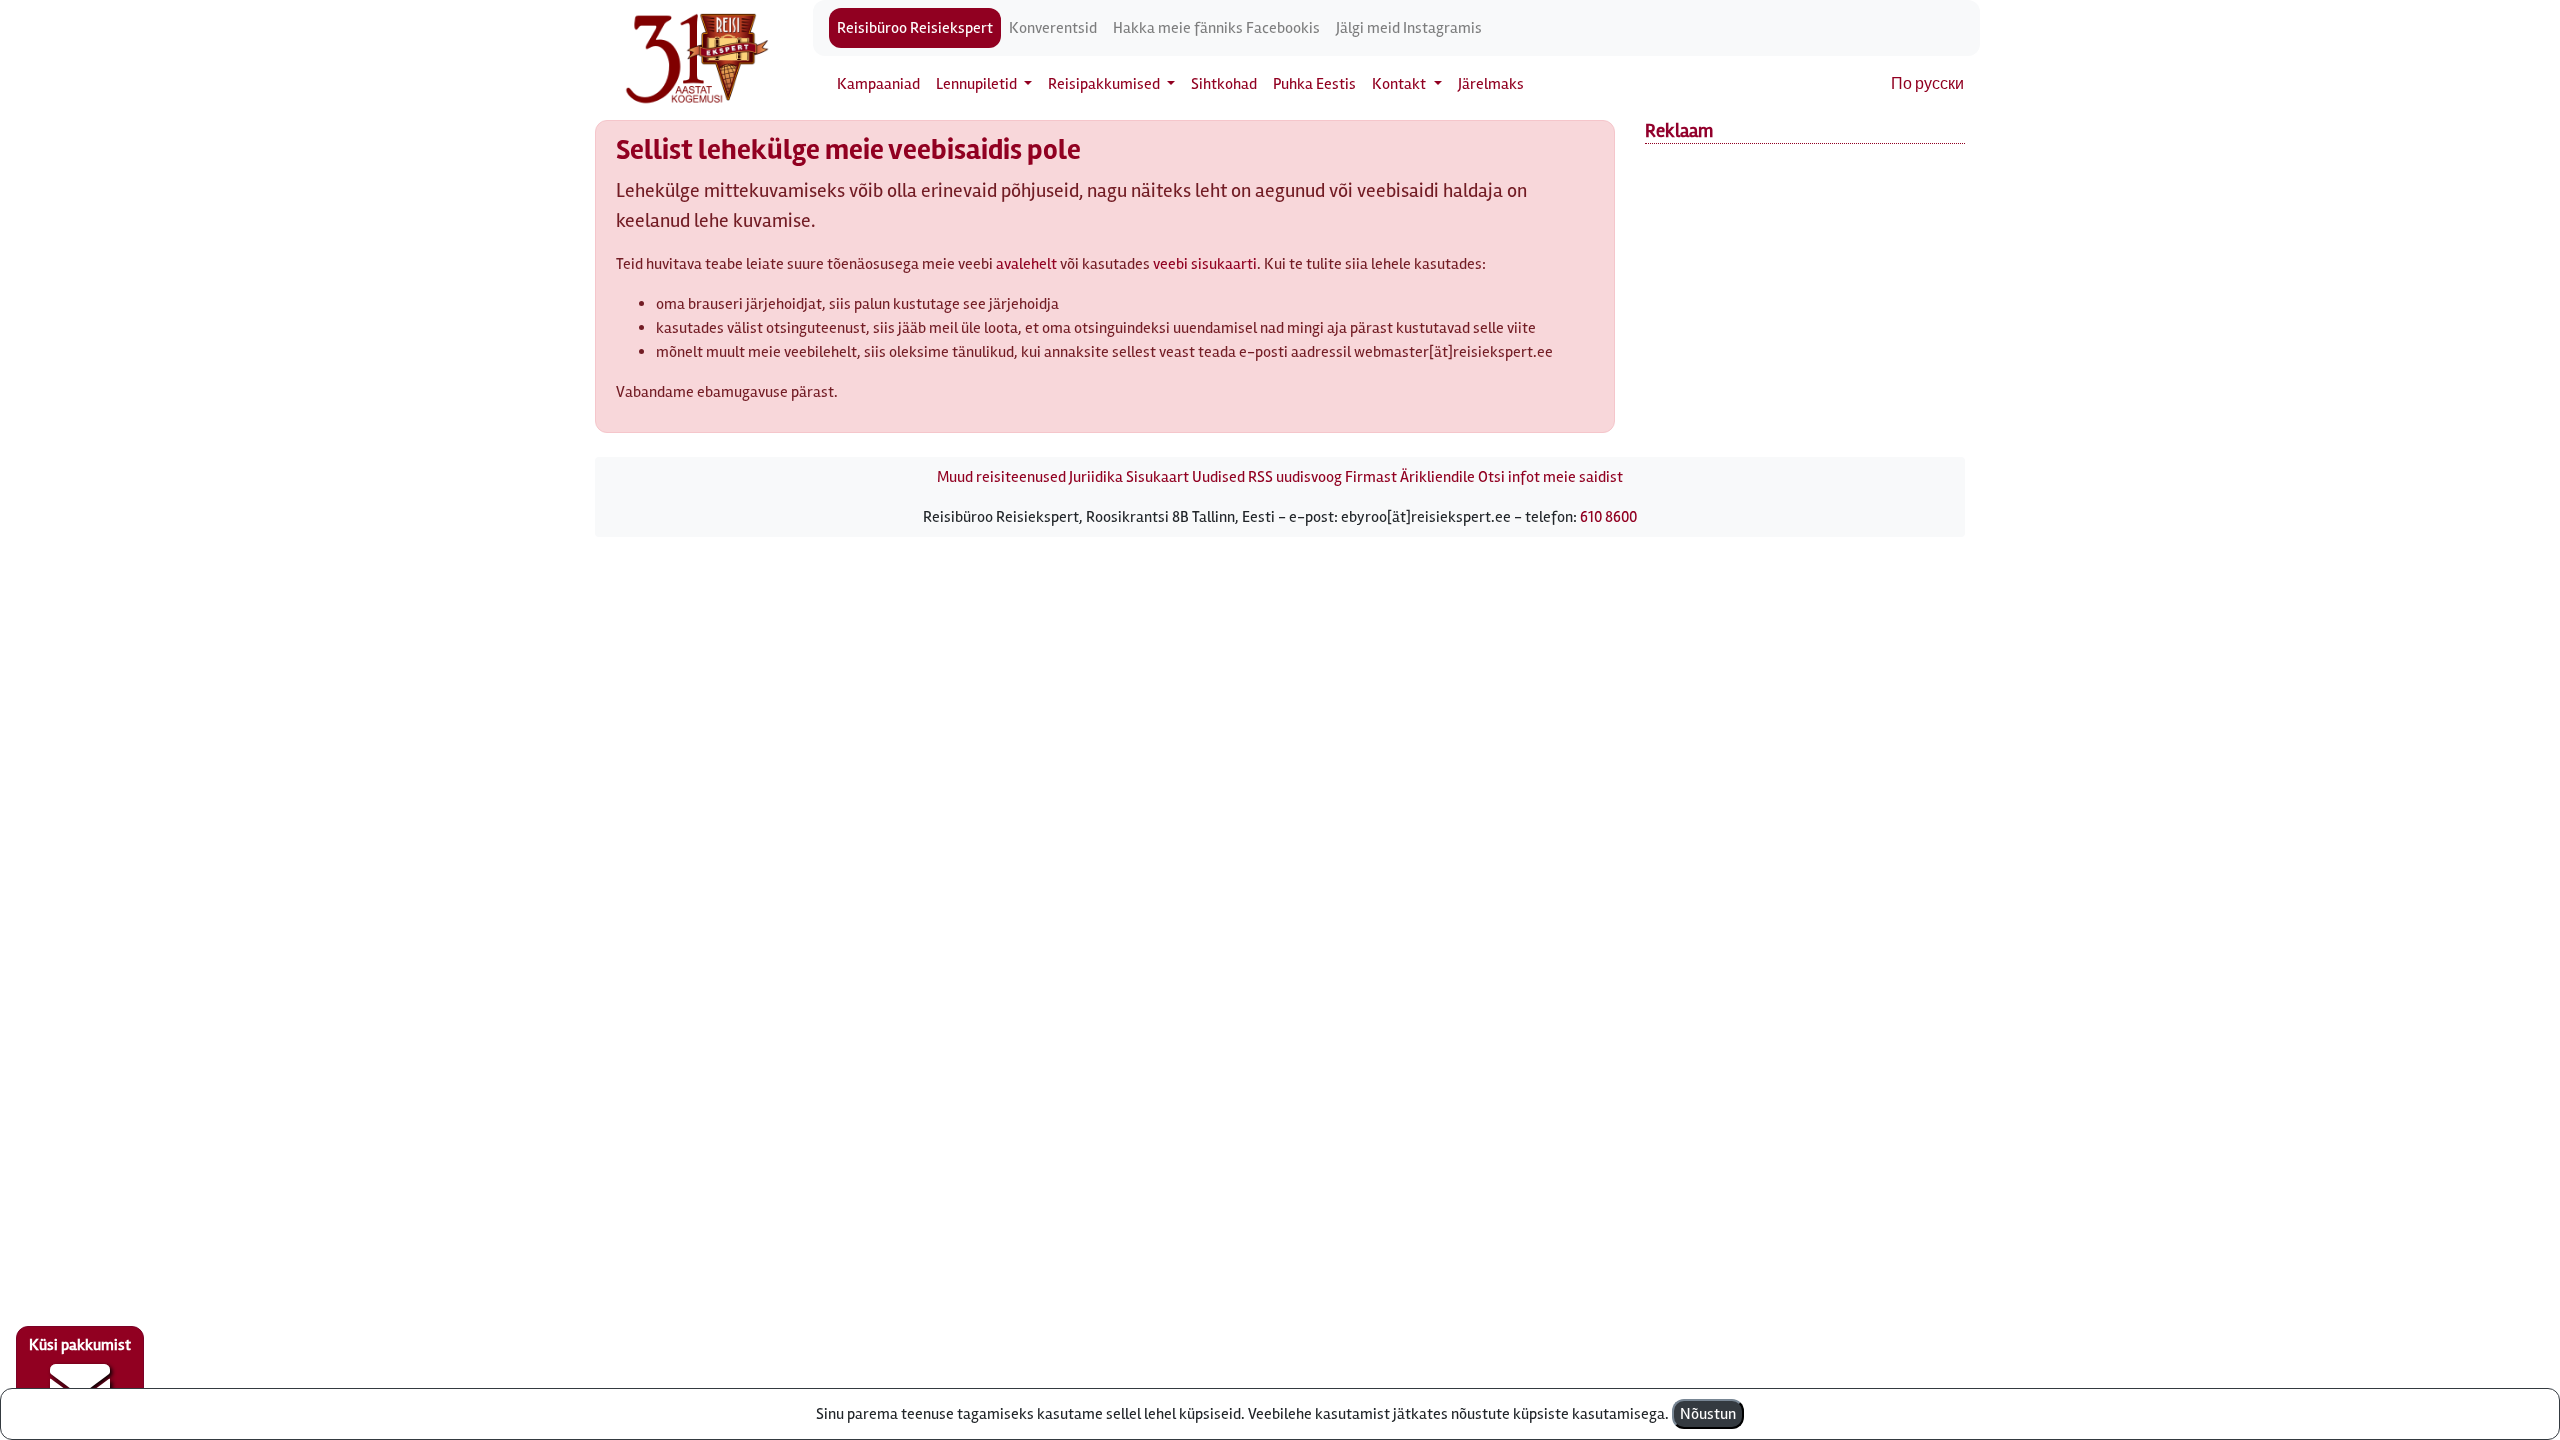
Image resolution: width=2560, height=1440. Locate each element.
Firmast (1371, 477)
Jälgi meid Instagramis (1409, 28)
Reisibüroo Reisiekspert (915, 28)
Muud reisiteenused (1001, 477)
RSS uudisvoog (1295, 477)
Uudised (1218, 477)
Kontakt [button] (1400, 84)
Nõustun (1708, 1414)
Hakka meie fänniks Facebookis (1216, 28)
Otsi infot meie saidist (1550, 477)
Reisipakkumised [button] (1105, 84)
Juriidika (1096, 477)
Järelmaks (1491, 84)
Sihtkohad (1224, 84)
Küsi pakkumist (80, 1345)
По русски (1927, 84)
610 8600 (1608, 517)
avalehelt (1026, 264)
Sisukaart (1157, 477)
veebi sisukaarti (1205, 264)
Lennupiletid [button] (978, 84)
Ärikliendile (1437, 477)
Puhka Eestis (1314, 84)
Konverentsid (1053, 28)
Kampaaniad (878, 84)
